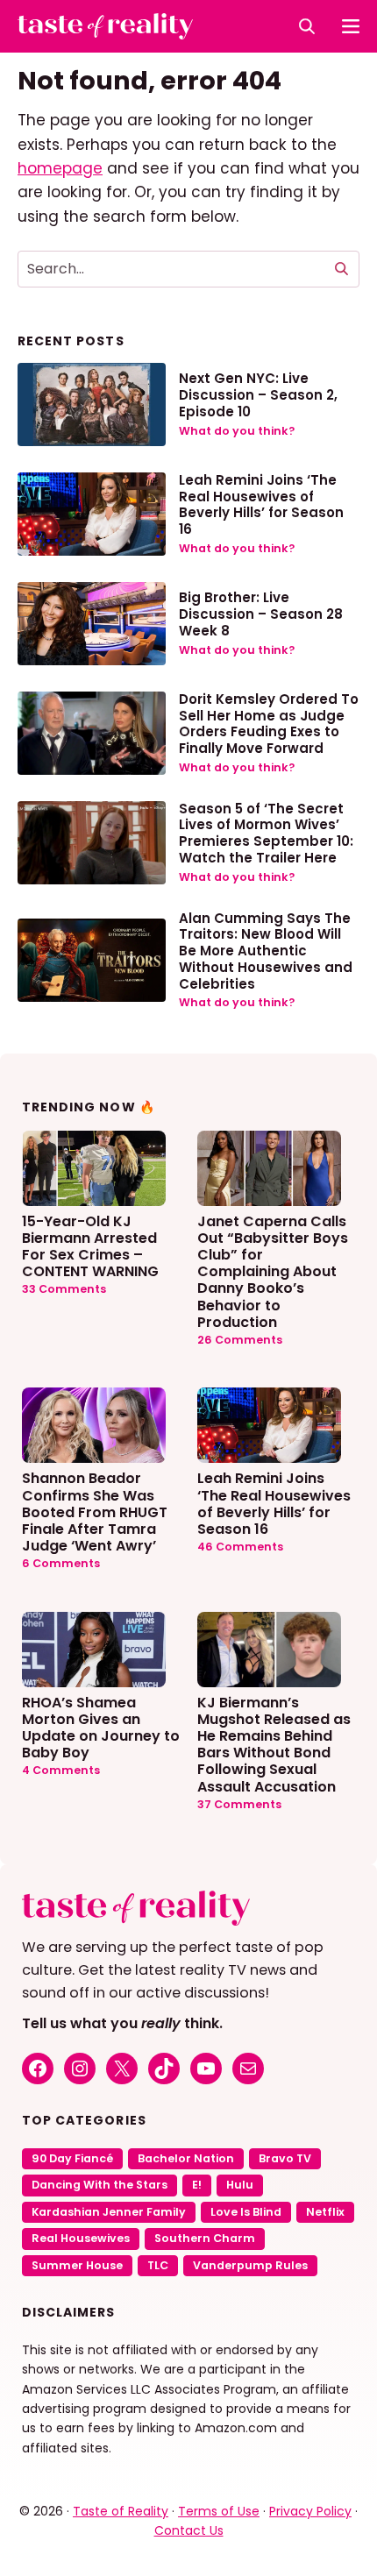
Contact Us (189, 2530)
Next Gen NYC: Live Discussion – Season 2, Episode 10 (258, 395)
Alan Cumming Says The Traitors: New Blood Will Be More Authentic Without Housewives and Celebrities (266, 951)
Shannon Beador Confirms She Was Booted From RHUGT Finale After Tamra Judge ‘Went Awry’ (95, 1511)
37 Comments (239, 1804)
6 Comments (61, 1563)
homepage (60, 168)
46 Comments (240, 1547)
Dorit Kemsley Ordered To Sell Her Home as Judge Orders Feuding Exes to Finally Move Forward (269, 724)
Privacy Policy (310, 2511)
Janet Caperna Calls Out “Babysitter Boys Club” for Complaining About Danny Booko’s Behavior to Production (273, 1271)
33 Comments (64, 1289)
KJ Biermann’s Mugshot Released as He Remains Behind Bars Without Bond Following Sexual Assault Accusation (274, 1744)
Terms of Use (219, 2511)
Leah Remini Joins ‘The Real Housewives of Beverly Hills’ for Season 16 (261, 504)
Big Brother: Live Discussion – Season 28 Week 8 (261, 614)
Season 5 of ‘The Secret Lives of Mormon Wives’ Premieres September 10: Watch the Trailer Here (266, 833)
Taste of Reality (121, 2511)
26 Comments (240, 1340)
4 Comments (61, 1770)
